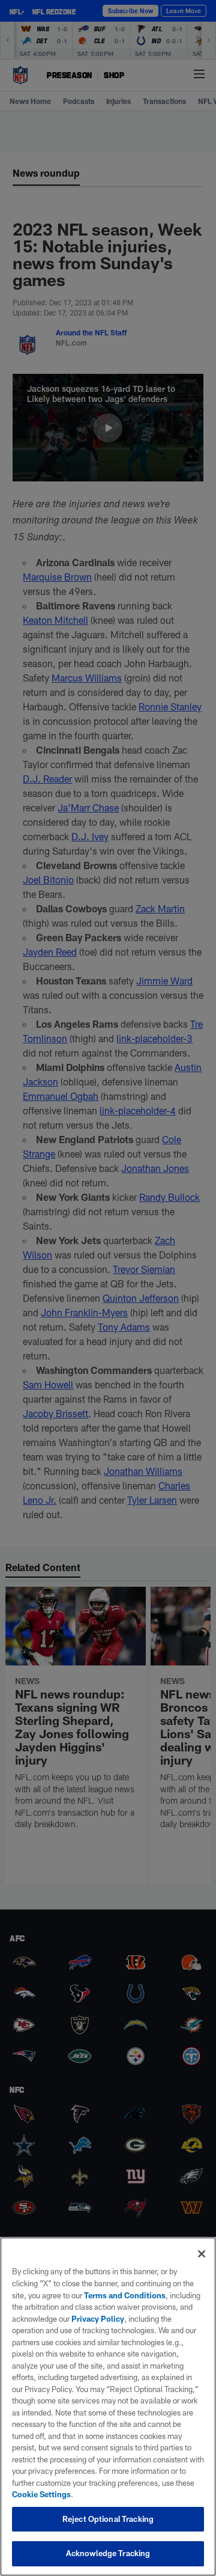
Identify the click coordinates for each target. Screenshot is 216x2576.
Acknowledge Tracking (108, 2553)
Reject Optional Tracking (108, 2519)
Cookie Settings (41, 2494)
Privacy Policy (98, 2319)
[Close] (202, 2254)
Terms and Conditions (125, 2295)
